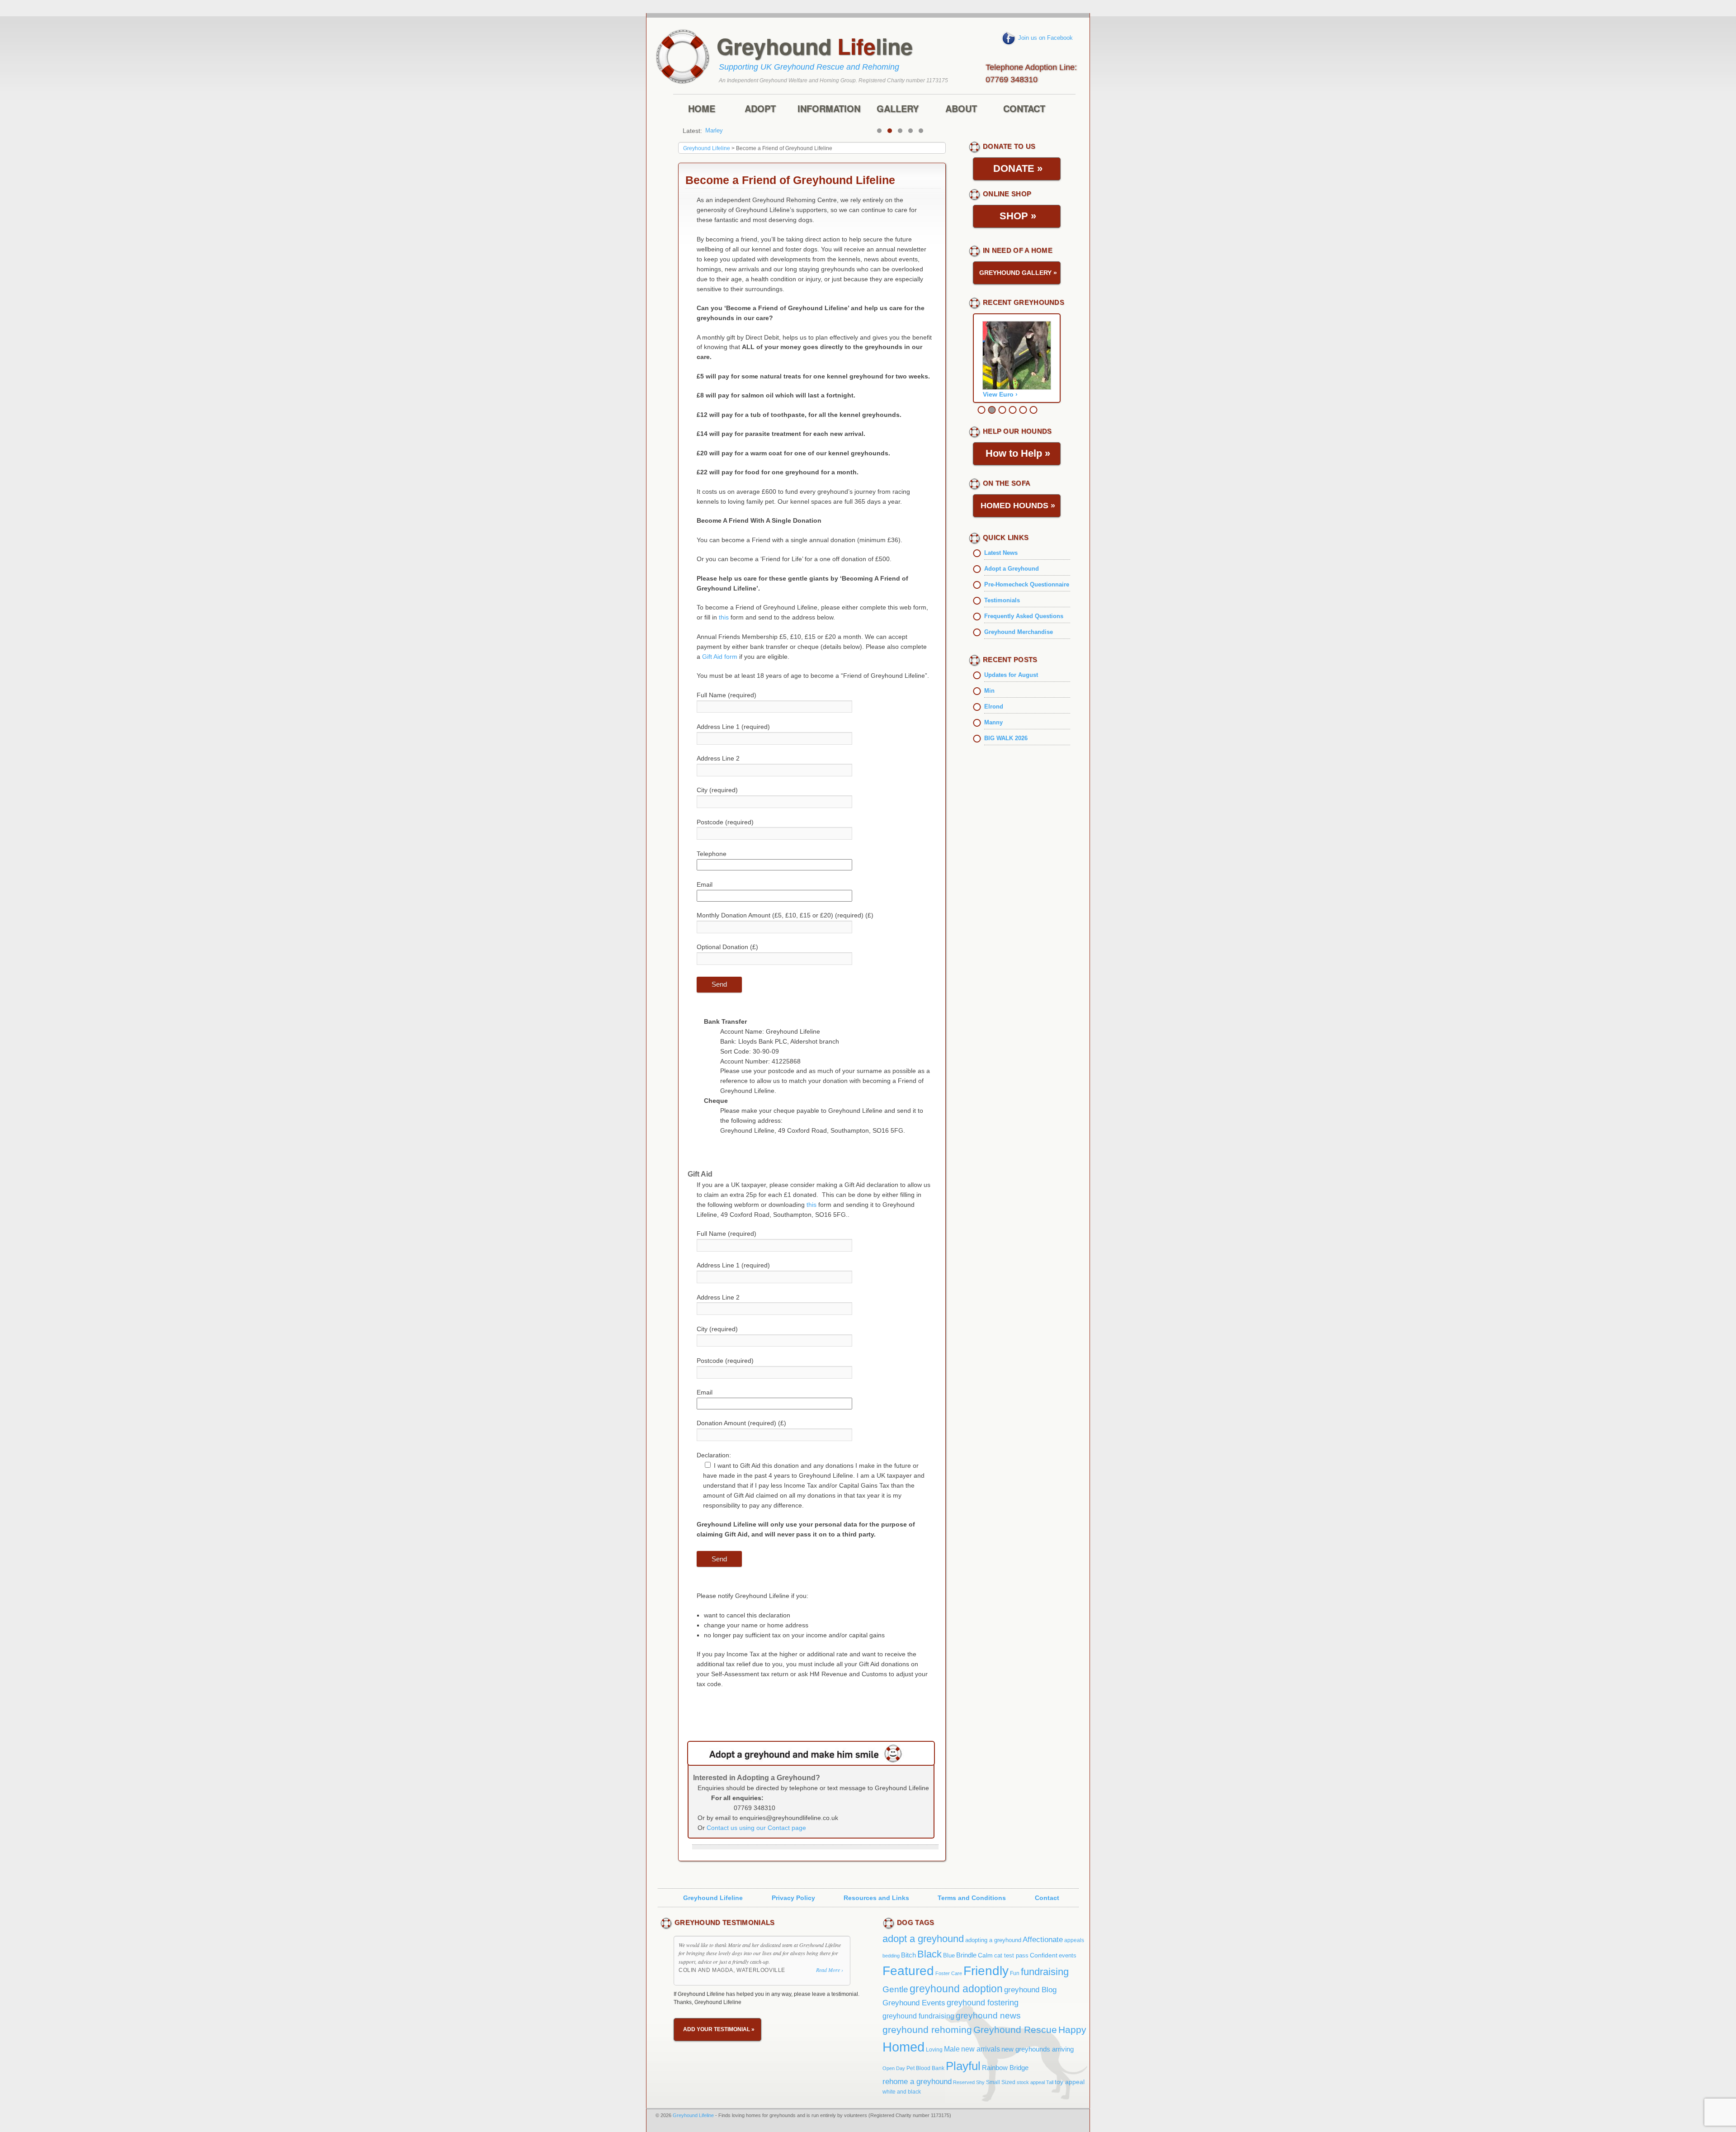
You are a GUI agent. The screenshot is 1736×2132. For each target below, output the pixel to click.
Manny (993, 722)
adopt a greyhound (923, 1939)
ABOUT (961, 109)
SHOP (1018, 216)
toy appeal (1070, 2082)
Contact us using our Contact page (756, 1828)
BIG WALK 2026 (1006, 738)
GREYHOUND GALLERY (1018, 273)
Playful (963, 2066)
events (1068, 1955)
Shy (980, 2082)
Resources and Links (876, 1898)
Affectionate (1043, 1939)
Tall (1050, 2082)
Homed (903, 2047)
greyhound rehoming (927, 2030)
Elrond (994, 707)
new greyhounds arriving (1038, 2049)
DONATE (1018, 168)
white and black (902, 2092)
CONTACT (1024, 109)
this (724, 617)
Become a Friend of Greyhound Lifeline (790, 180)
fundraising (1045, 1972)
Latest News (1001, 553)
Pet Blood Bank (925, 2068)
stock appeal (1031, 2082)
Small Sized (1001, 2082)
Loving (934, 2050)
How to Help (1018, 453)
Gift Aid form (720, 657)
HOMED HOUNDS (1018, 506)
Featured (908, 1971)
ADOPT (760, 109)
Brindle (966, 1955)
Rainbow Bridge (1005, 2068)
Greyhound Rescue (1015, 2030)
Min (710, 130)
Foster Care (949, 1973)
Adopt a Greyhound (1012, 569)
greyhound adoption (956, 1989)
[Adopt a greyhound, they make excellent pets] (811, 1753)
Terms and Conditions (972, 1898)
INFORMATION (829, 109)
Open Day (894, 2068)
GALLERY (898, 109)
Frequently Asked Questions (1024, 616)
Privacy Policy (793, 1898)
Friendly (986, 1971)
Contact (1047, 1898)
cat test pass (1011, 1955)
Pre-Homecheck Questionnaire (1027, 584)
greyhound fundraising (918, 2016)
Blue (949, 1955)
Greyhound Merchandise (1019, 632)
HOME (702, 109)
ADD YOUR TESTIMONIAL (719, 2029)
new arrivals (981, 2049)
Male (952, 2049)
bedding (891, 1956)
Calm (985, 1955)
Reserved (964, 2082)
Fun (1015, 1973)
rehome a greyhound (917, 2081)
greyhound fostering (983, 2003)
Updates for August (1011, 675)
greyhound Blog (1030, 1990)
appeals (1074, 1940)
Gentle (895, 1989)
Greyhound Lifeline (713, 1898)
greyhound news (988, 2015)
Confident (1044, 1955)
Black (929, 1954)
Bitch (908, 1955)
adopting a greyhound (993, 1940)
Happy (1072, 2030)
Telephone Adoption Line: (1031, 72)
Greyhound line (815, 46)
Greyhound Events (914, 2003)
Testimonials (1002, 600)
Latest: (692, 131)
